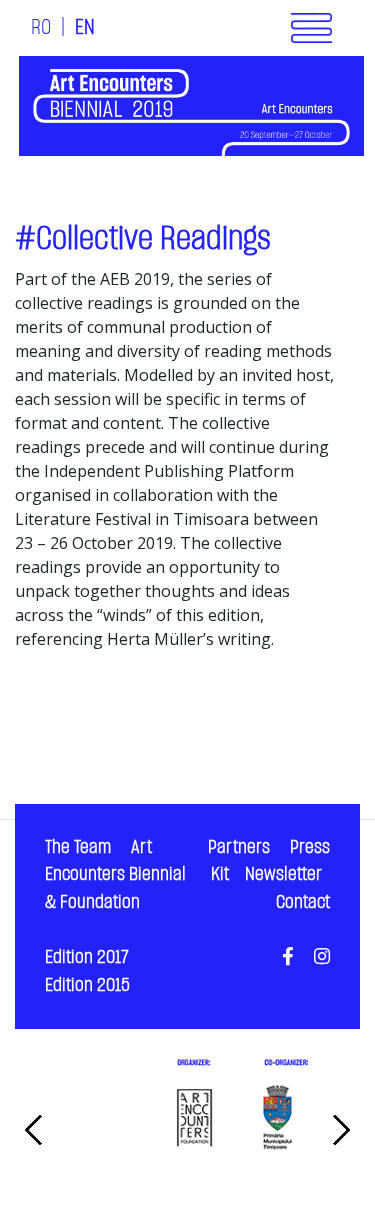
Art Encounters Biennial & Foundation (115, 875)
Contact (303, 902)
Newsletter (283, 874)
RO (41, 28)
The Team (78, 847)
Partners (239, 847)
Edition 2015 (87, 985)
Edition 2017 (87, 957)
